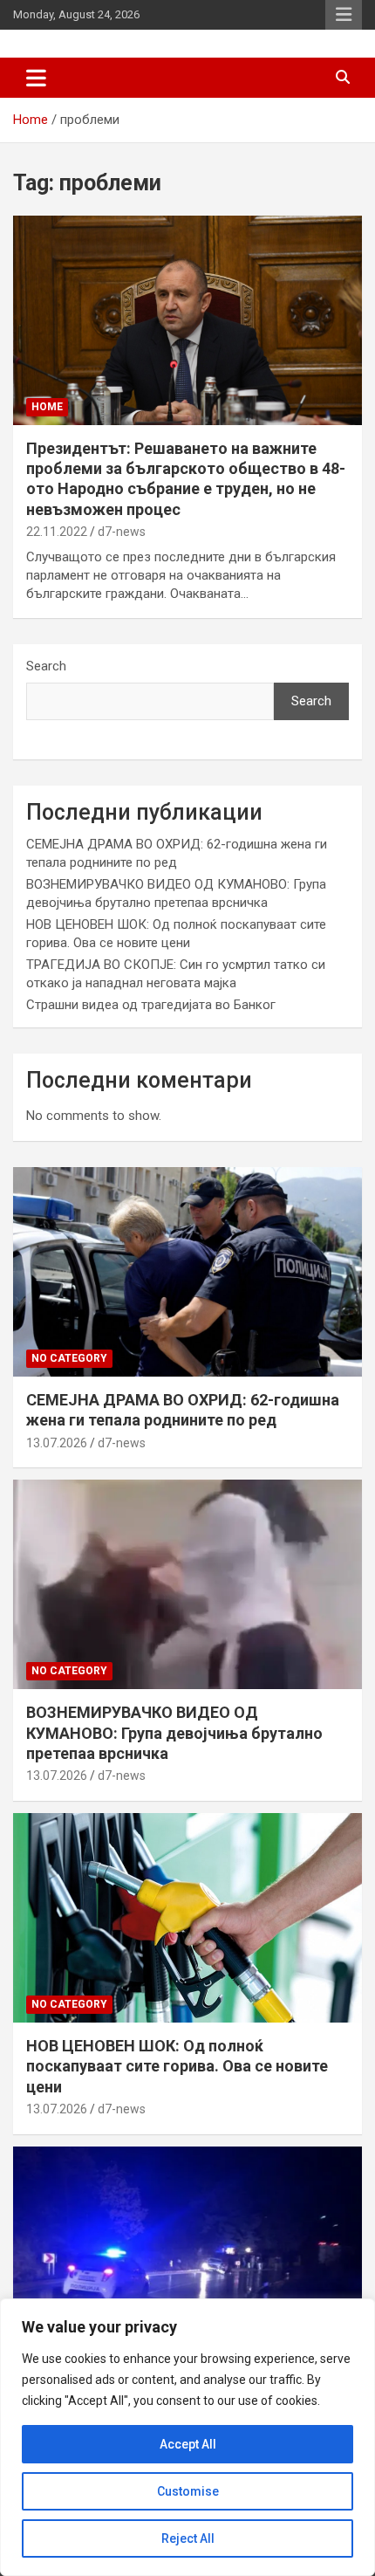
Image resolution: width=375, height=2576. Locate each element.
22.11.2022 (57, 532)
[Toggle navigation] (36, 78)
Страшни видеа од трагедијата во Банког (151, 1005)
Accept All (188, 2444)
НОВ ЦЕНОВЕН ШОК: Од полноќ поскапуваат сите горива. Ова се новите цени (177, 2066)
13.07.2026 (57, 1443)
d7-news (122, 532)
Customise (188, 2491)
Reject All (188, 2538)
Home (47, 407)
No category (69, 1358)
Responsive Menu (344, 15)
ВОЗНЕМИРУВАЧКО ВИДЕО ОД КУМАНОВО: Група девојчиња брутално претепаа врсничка (174, 1733)
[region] (187, 2437)
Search (46, 666)
